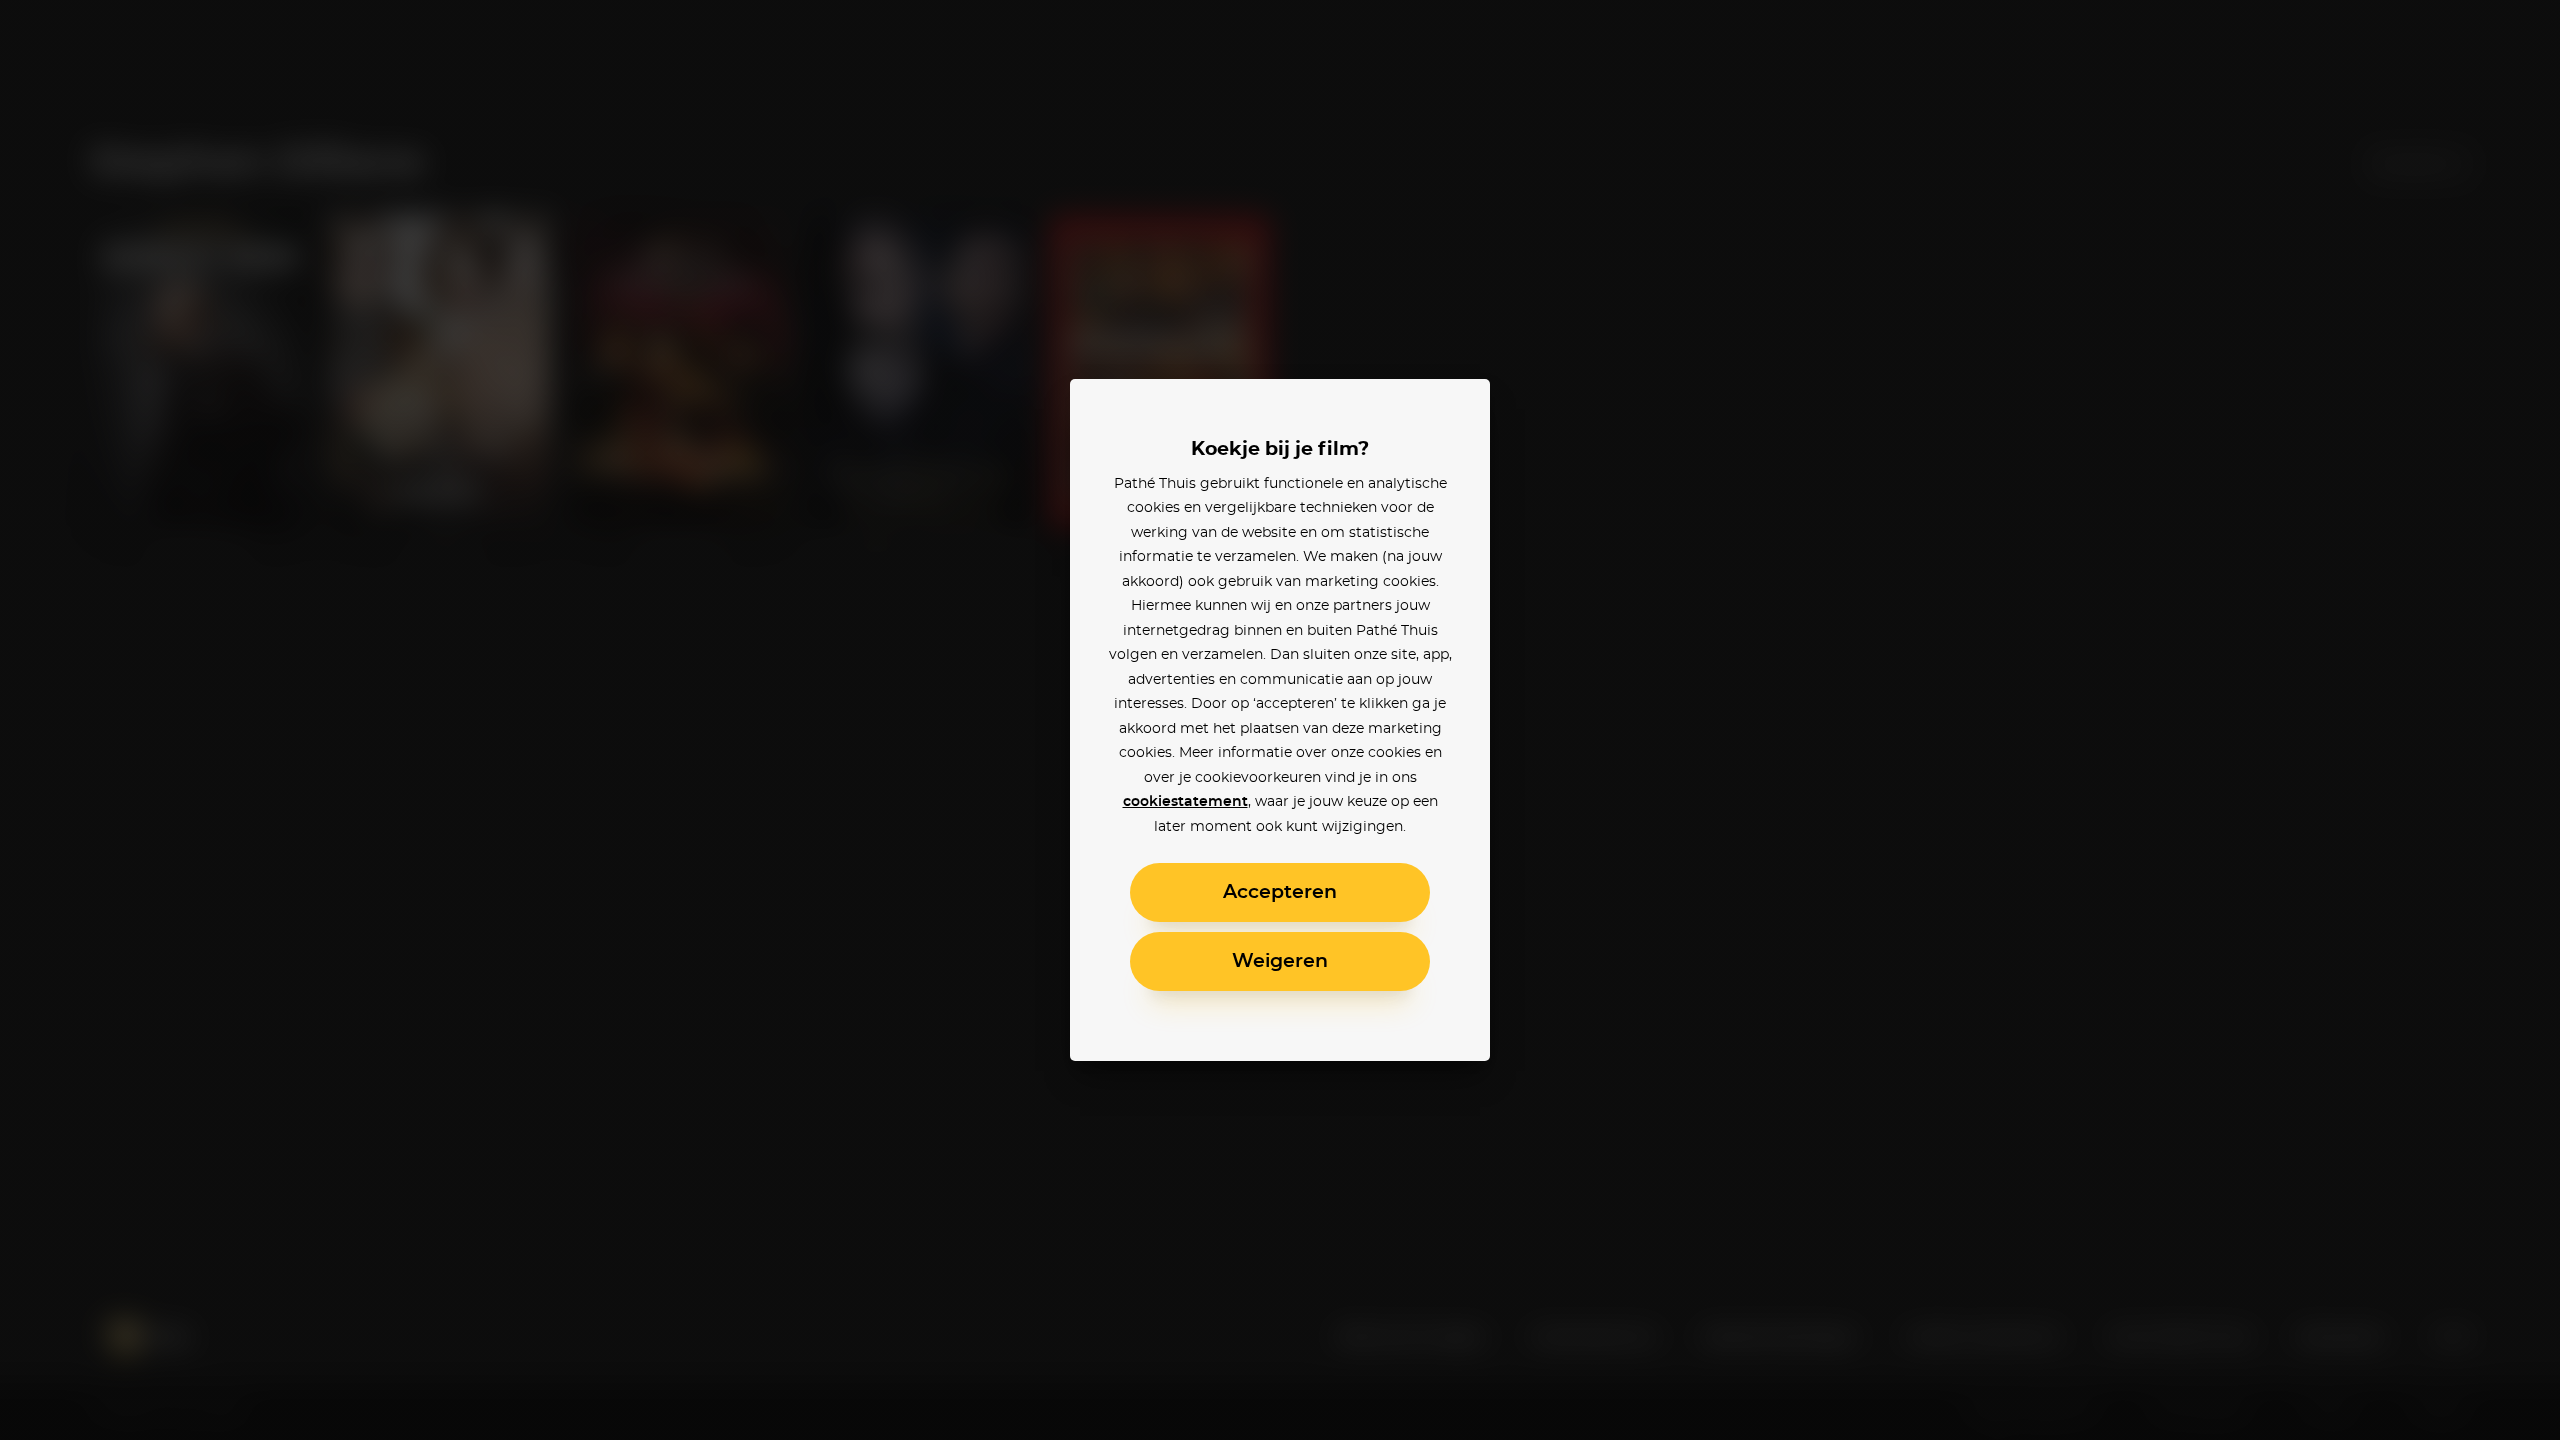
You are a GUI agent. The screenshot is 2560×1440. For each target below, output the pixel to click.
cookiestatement (1185, 802)
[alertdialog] (1280, 720)
